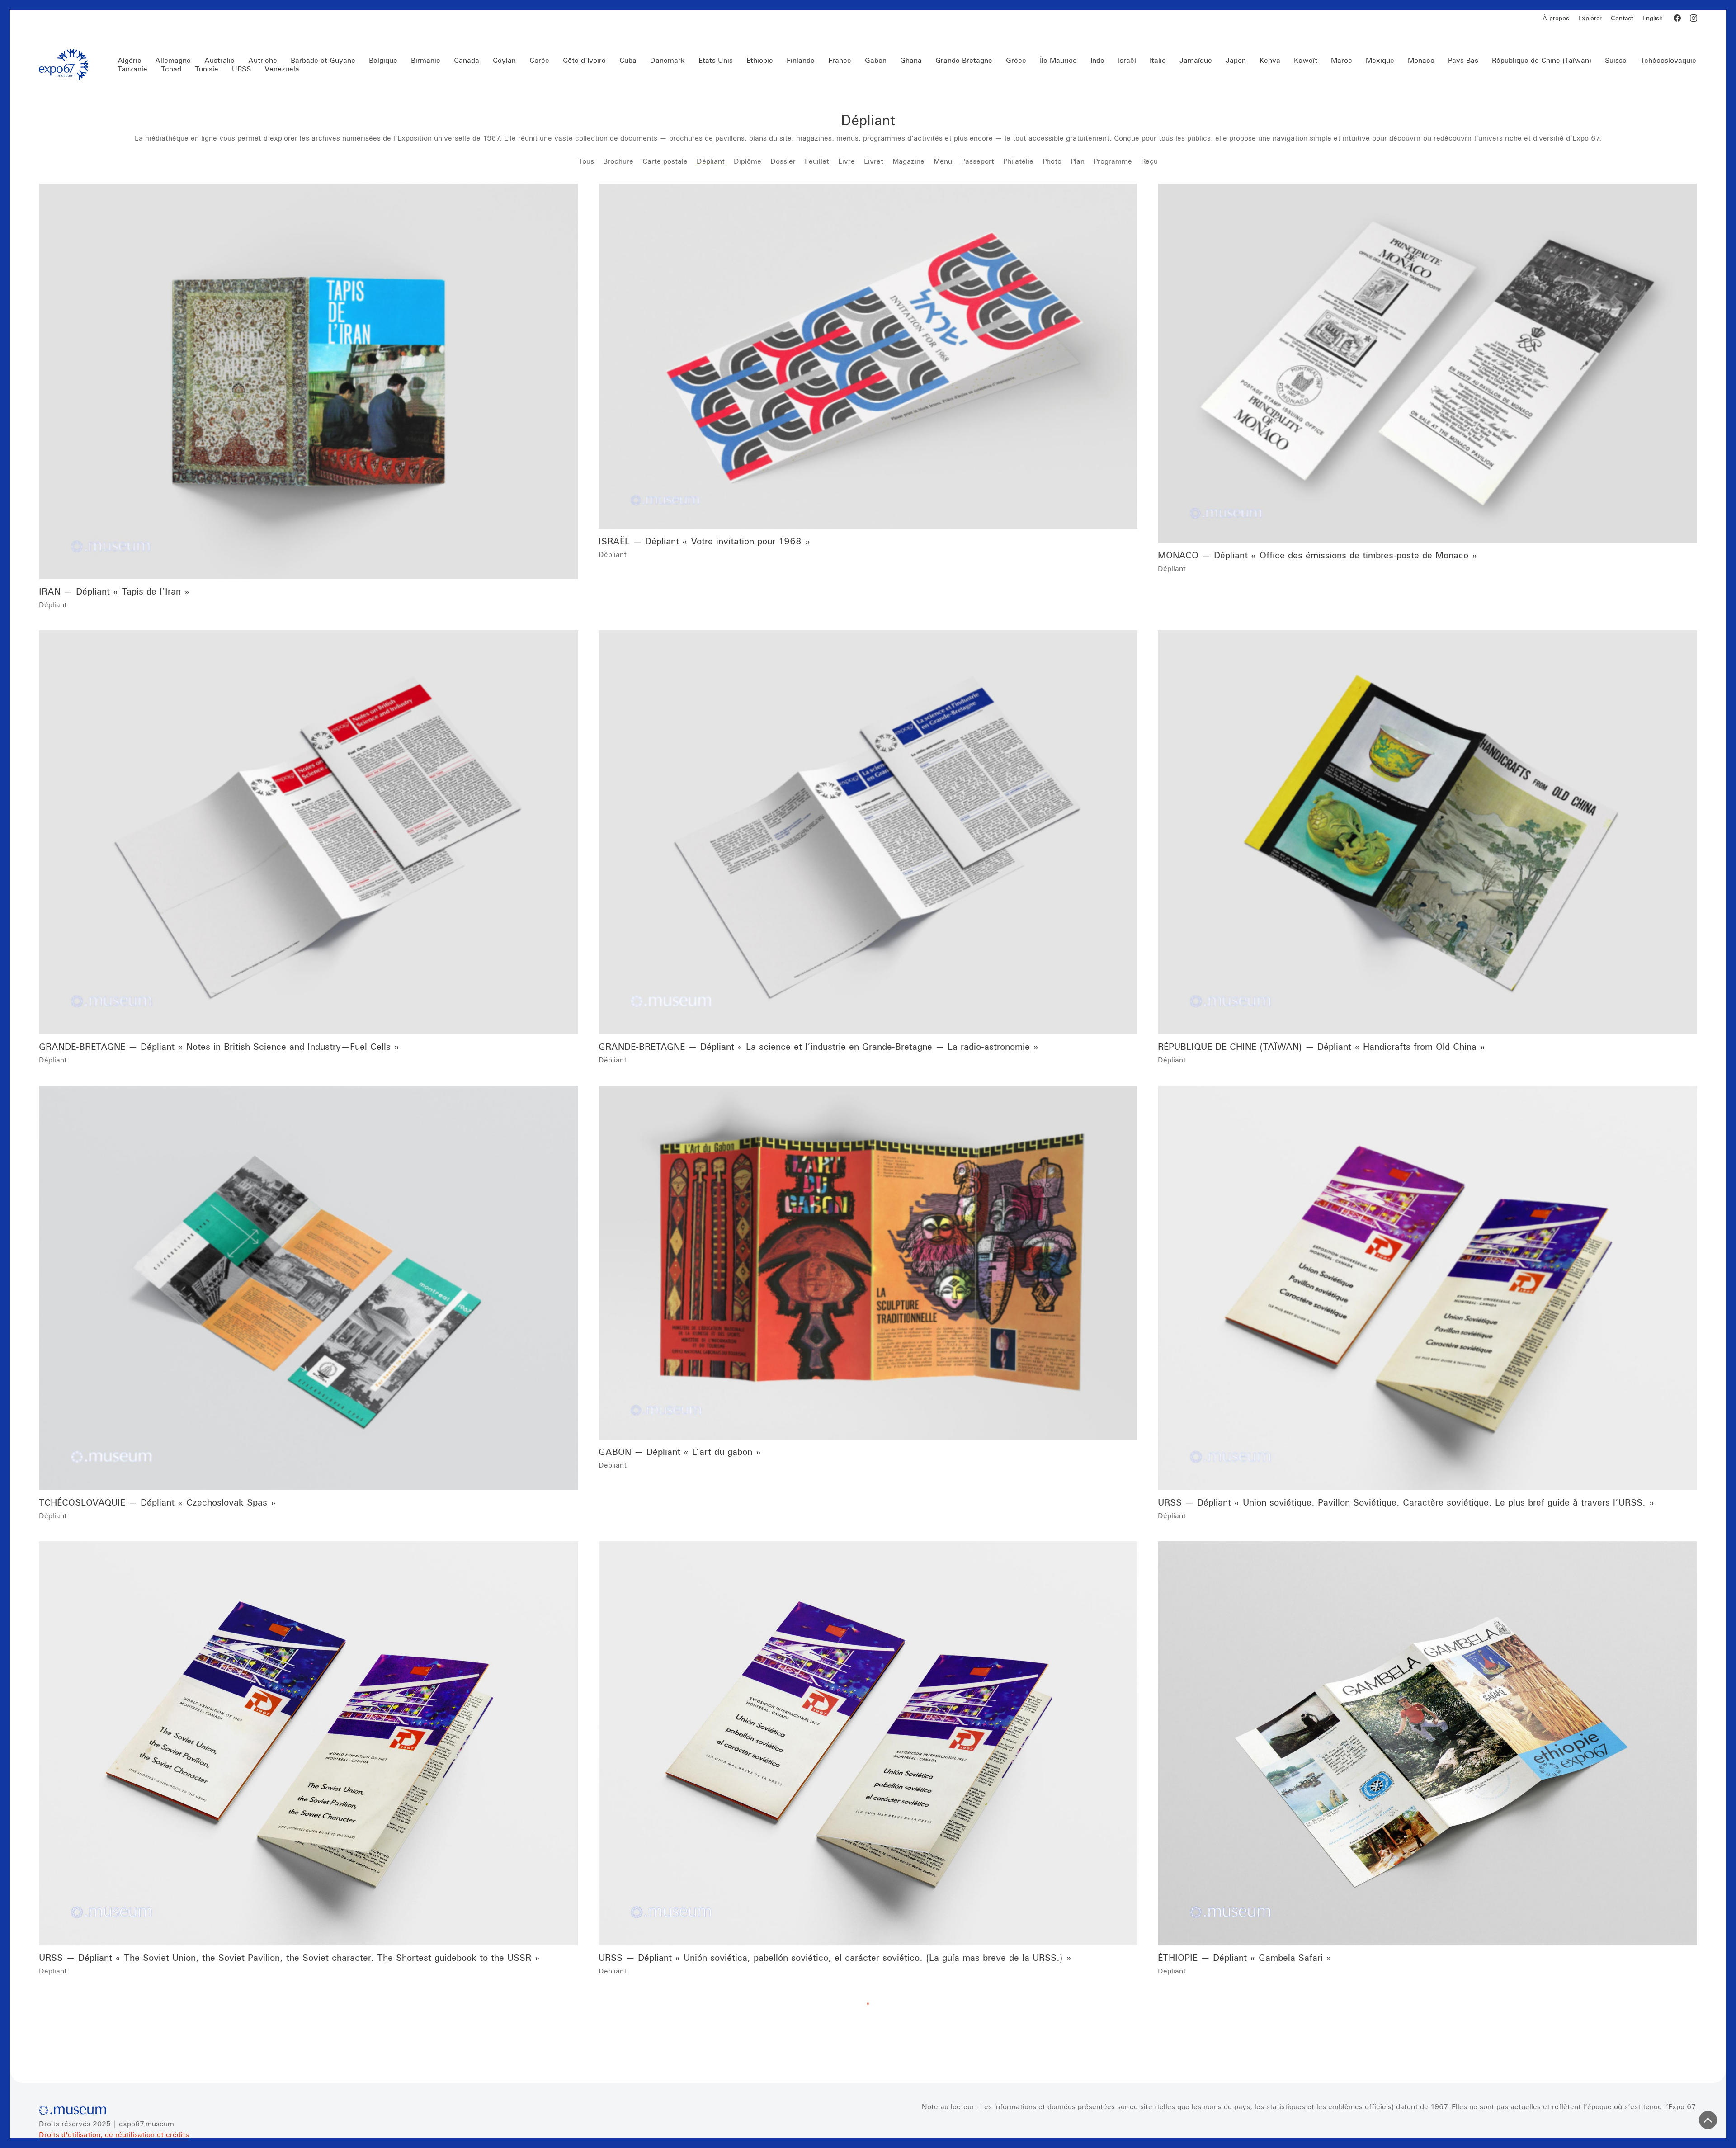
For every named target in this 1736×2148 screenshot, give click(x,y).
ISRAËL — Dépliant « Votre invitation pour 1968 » (704, 541)
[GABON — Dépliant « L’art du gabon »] (868, 1263)
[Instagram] (1694, 18)
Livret (874, 161)
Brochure (618, 161)
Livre (847, 161)
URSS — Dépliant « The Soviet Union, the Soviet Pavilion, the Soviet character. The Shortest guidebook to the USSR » (289, 1957)
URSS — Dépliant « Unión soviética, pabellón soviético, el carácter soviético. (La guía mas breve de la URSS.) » (835, 1957)
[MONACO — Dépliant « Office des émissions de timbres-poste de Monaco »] (1427, 363)
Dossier (783, 161)
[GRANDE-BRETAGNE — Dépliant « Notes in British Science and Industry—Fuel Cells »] (309, 832)
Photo (1052, 161)
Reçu (1149, 161)
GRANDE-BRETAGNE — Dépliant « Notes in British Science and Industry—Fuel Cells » (219, 1046)
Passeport (978, 161)
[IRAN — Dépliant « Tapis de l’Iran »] (309, 381)
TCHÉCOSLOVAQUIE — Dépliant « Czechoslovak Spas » (157, 1502)
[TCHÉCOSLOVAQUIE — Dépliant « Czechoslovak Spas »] (309, 1288)
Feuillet (817, 161)
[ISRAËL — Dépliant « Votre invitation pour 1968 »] (868, 356)
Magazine (908, 161)
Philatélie (1018, 161)
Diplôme (748, 161)
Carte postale (665, 161)
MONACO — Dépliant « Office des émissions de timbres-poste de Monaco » (1317, 555)
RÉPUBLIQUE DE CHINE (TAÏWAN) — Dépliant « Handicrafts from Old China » (1321, 1046)
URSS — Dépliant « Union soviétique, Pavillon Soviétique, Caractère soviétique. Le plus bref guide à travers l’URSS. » (1406, 1502)
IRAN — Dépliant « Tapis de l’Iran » (114, 591)
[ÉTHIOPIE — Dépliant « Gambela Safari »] (1427, 1743)
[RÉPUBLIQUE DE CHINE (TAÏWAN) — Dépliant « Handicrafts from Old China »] (1427, 832)
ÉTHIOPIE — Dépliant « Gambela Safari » (1245, 1957)
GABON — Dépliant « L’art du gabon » (680, 1452)
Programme (1113, 161)
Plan (1078, 161)
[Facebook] (1677, 18)
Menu (943, 161)
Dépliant (711, 161)
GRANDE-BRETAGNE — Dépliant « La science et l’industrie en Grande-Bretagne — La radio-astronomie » (818, 1046)
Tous (586, 161)
